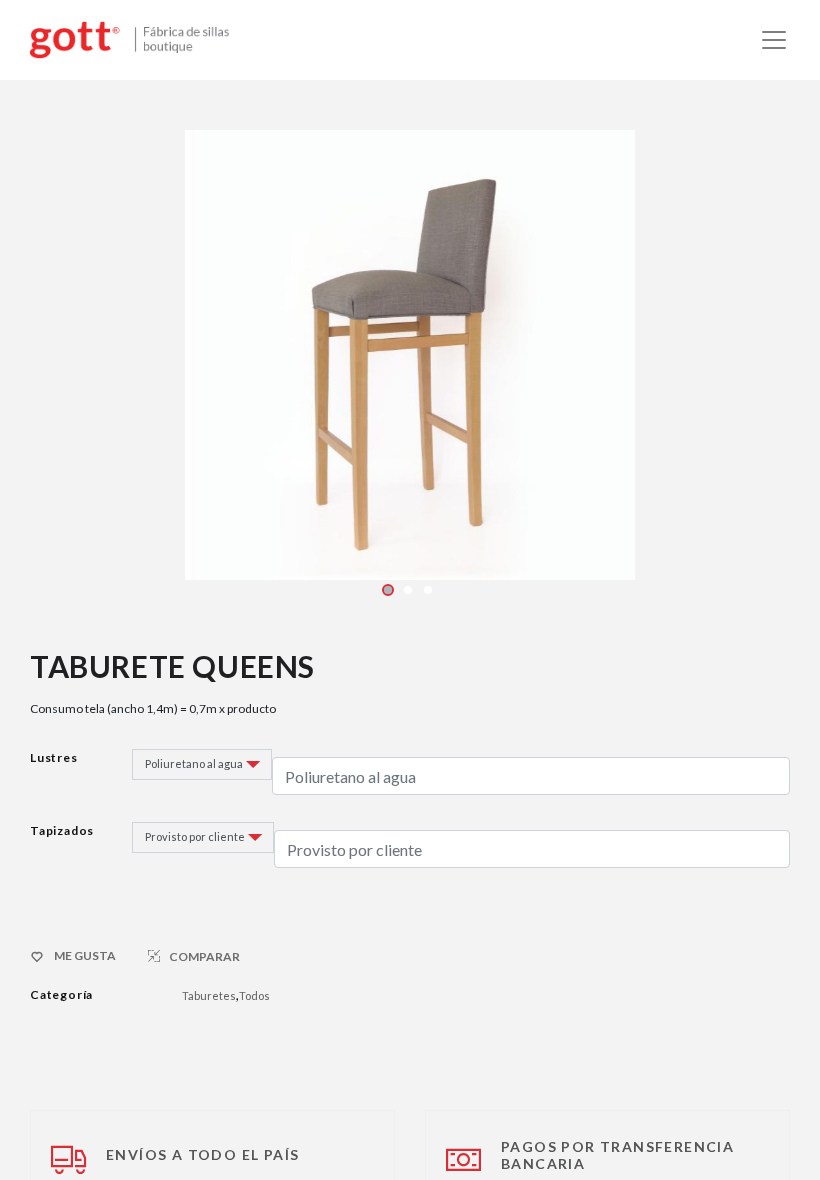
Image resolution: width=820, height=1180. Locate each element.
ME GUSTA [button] (85, 955)
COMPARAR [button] (204, 956)
